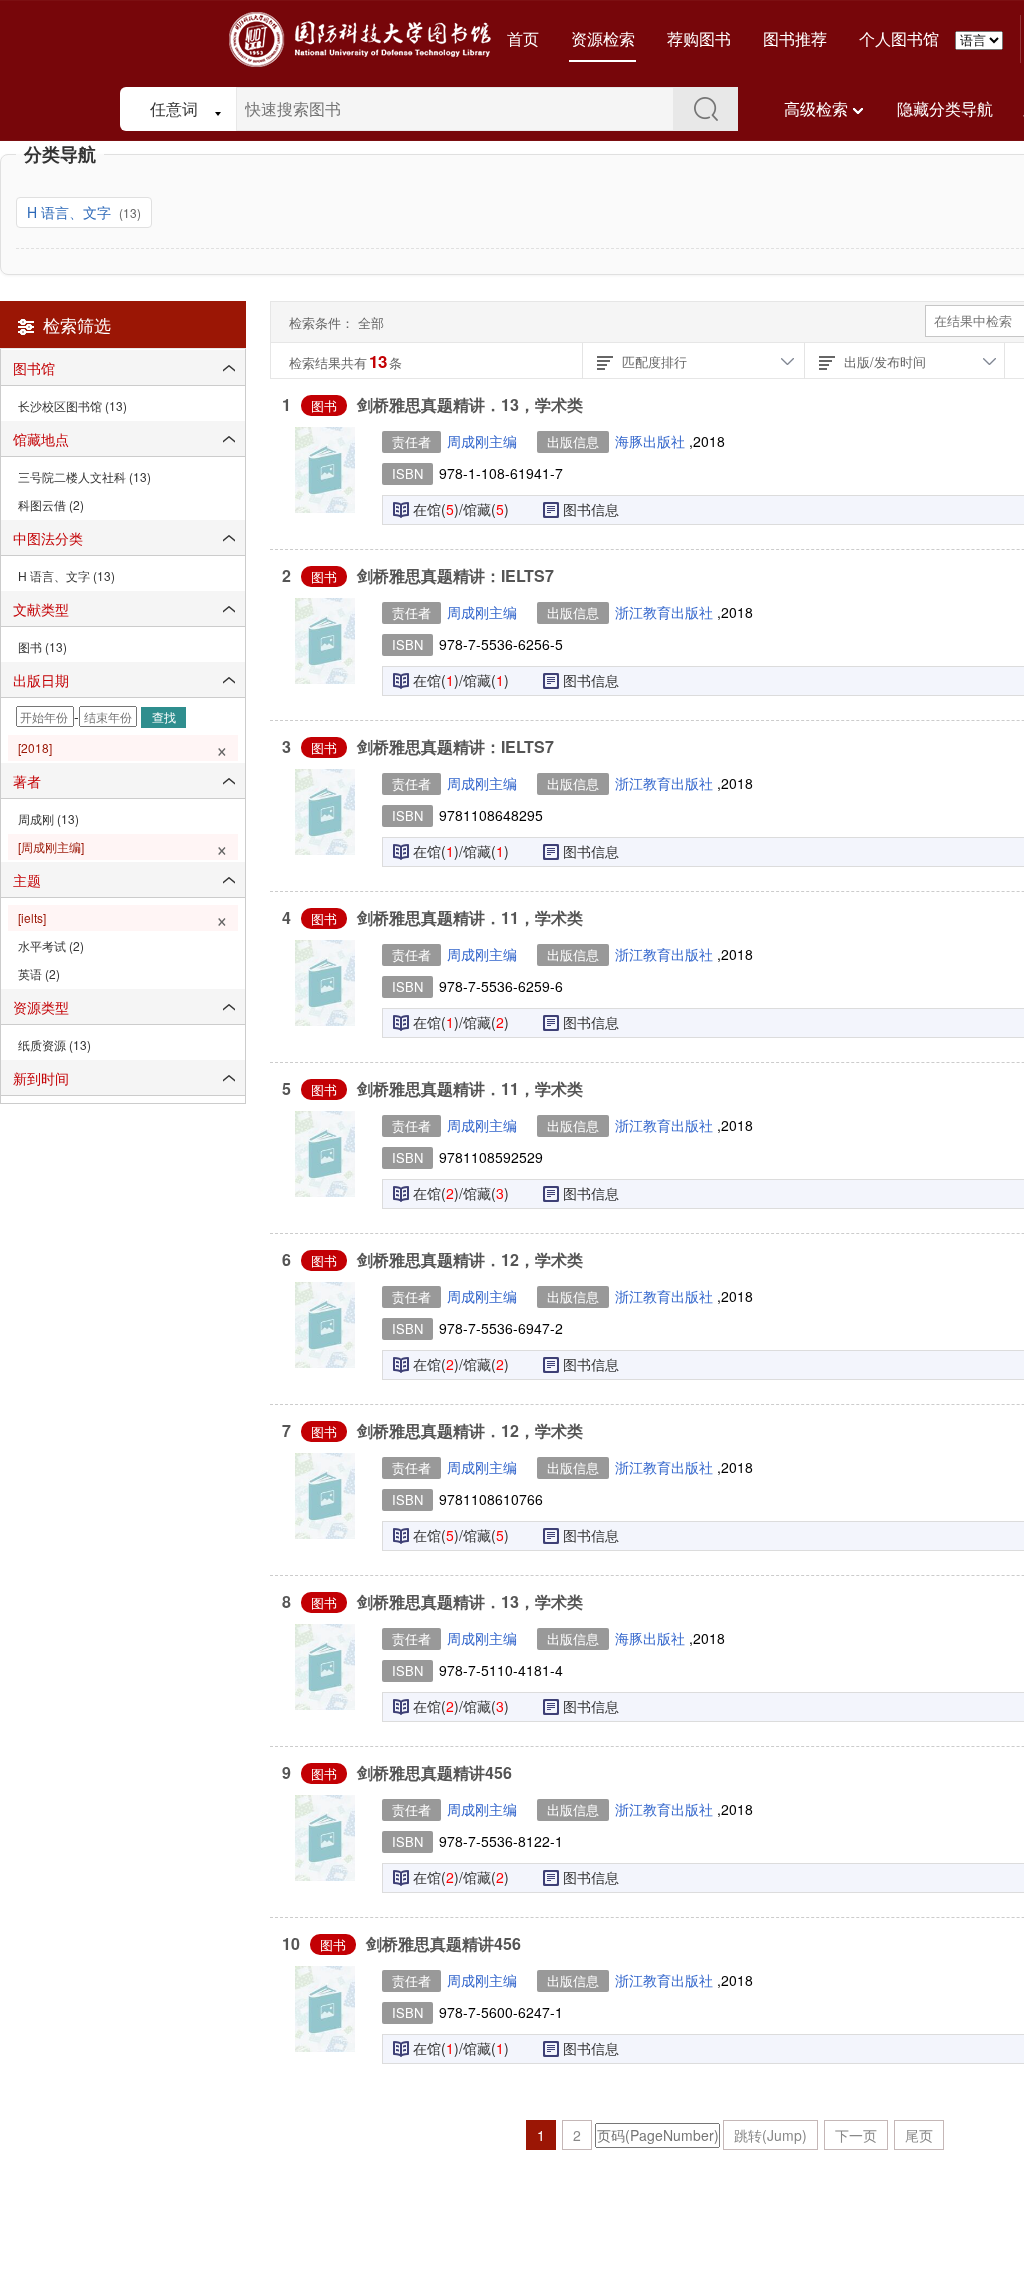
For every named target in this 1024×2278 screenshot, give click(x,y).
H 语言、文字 (71, 212)
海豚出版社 (652, 441)
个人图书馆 (899, 38)
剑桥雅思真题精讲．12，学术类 (470, 1259)
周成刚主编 (482, 441)
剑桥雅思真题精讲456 (434, 1772)
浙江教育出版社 (666, 612)
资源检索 (603, 38)
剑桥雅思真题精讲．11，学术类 (470, 917)
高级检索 (816, 108)
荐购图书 (699, 38)
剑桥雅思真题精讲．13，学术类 (470, 404)
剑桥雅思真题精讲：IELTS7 (455, 575)
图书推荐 (795, 38)
